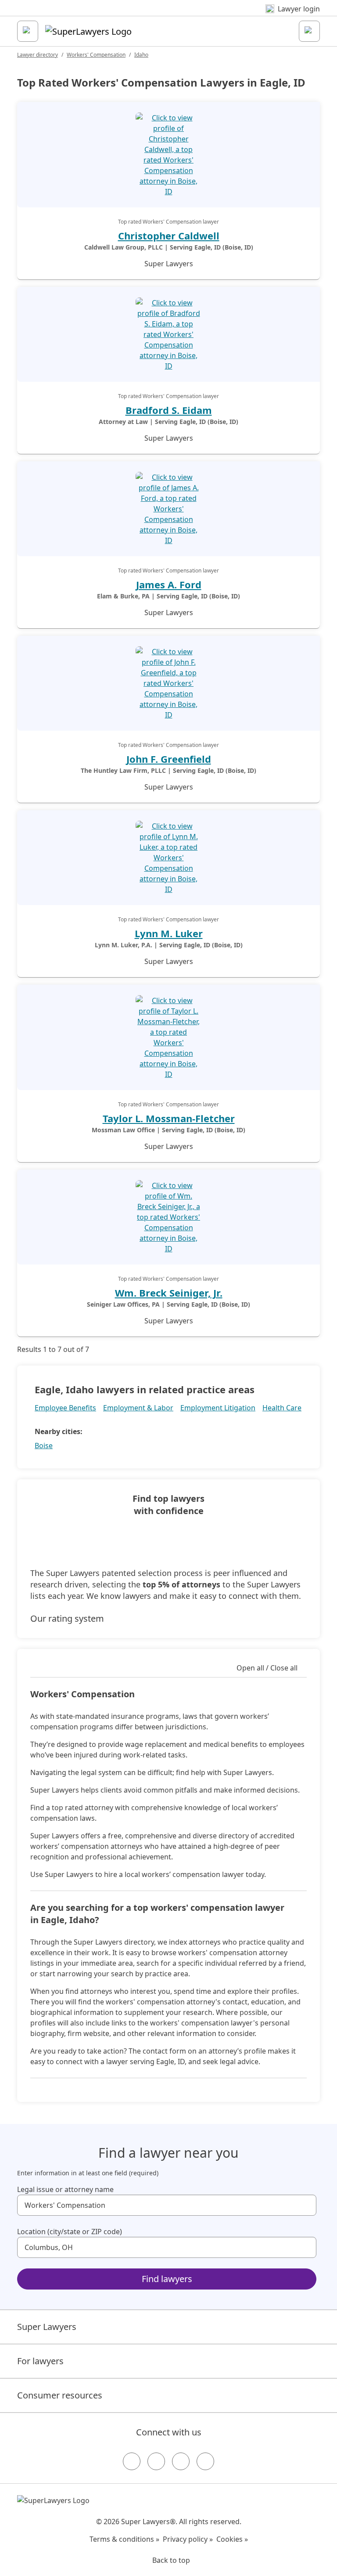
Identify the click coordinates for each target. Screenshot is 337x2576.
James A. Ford (169, 584)
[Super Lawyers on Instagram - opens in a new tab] (156, 2461)
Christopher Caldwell (169, 235)
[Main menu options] (28, 31)
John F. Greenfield (169, 759)
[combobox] (167, 2205)
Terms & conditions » (124, 2539)
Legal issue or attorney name (65, 2189)
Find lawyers (167, 2279)
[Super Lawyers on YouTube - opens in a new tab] (181, 2461)
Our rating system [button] (67, 1618)
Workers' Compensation (96, 55)
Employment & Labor (138, 1408)
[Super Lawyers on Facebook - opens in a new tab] (132, 2461)
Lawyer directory (38, 55)
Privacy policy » (188, 2539)
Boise (44, 1446)
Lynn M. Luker (169, 933)
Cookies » (232, 2539)
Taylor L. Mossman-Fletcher (169, 1118)
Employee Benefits (65, 1408)
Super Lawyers (47, 2327)
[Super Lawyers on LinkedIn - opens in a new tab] (205, 2461)
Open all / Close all (267, 1668)
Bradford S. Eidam (169, 410)
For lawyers (40, 2361)
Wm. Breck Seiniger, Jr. (169, 1293)
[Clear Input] (306, 2205)
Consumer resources (60, 2395)
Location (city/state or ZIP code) (70, 2232)
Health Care (282, 1408)
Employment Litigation (218, 1408)
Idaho (141, 55)
